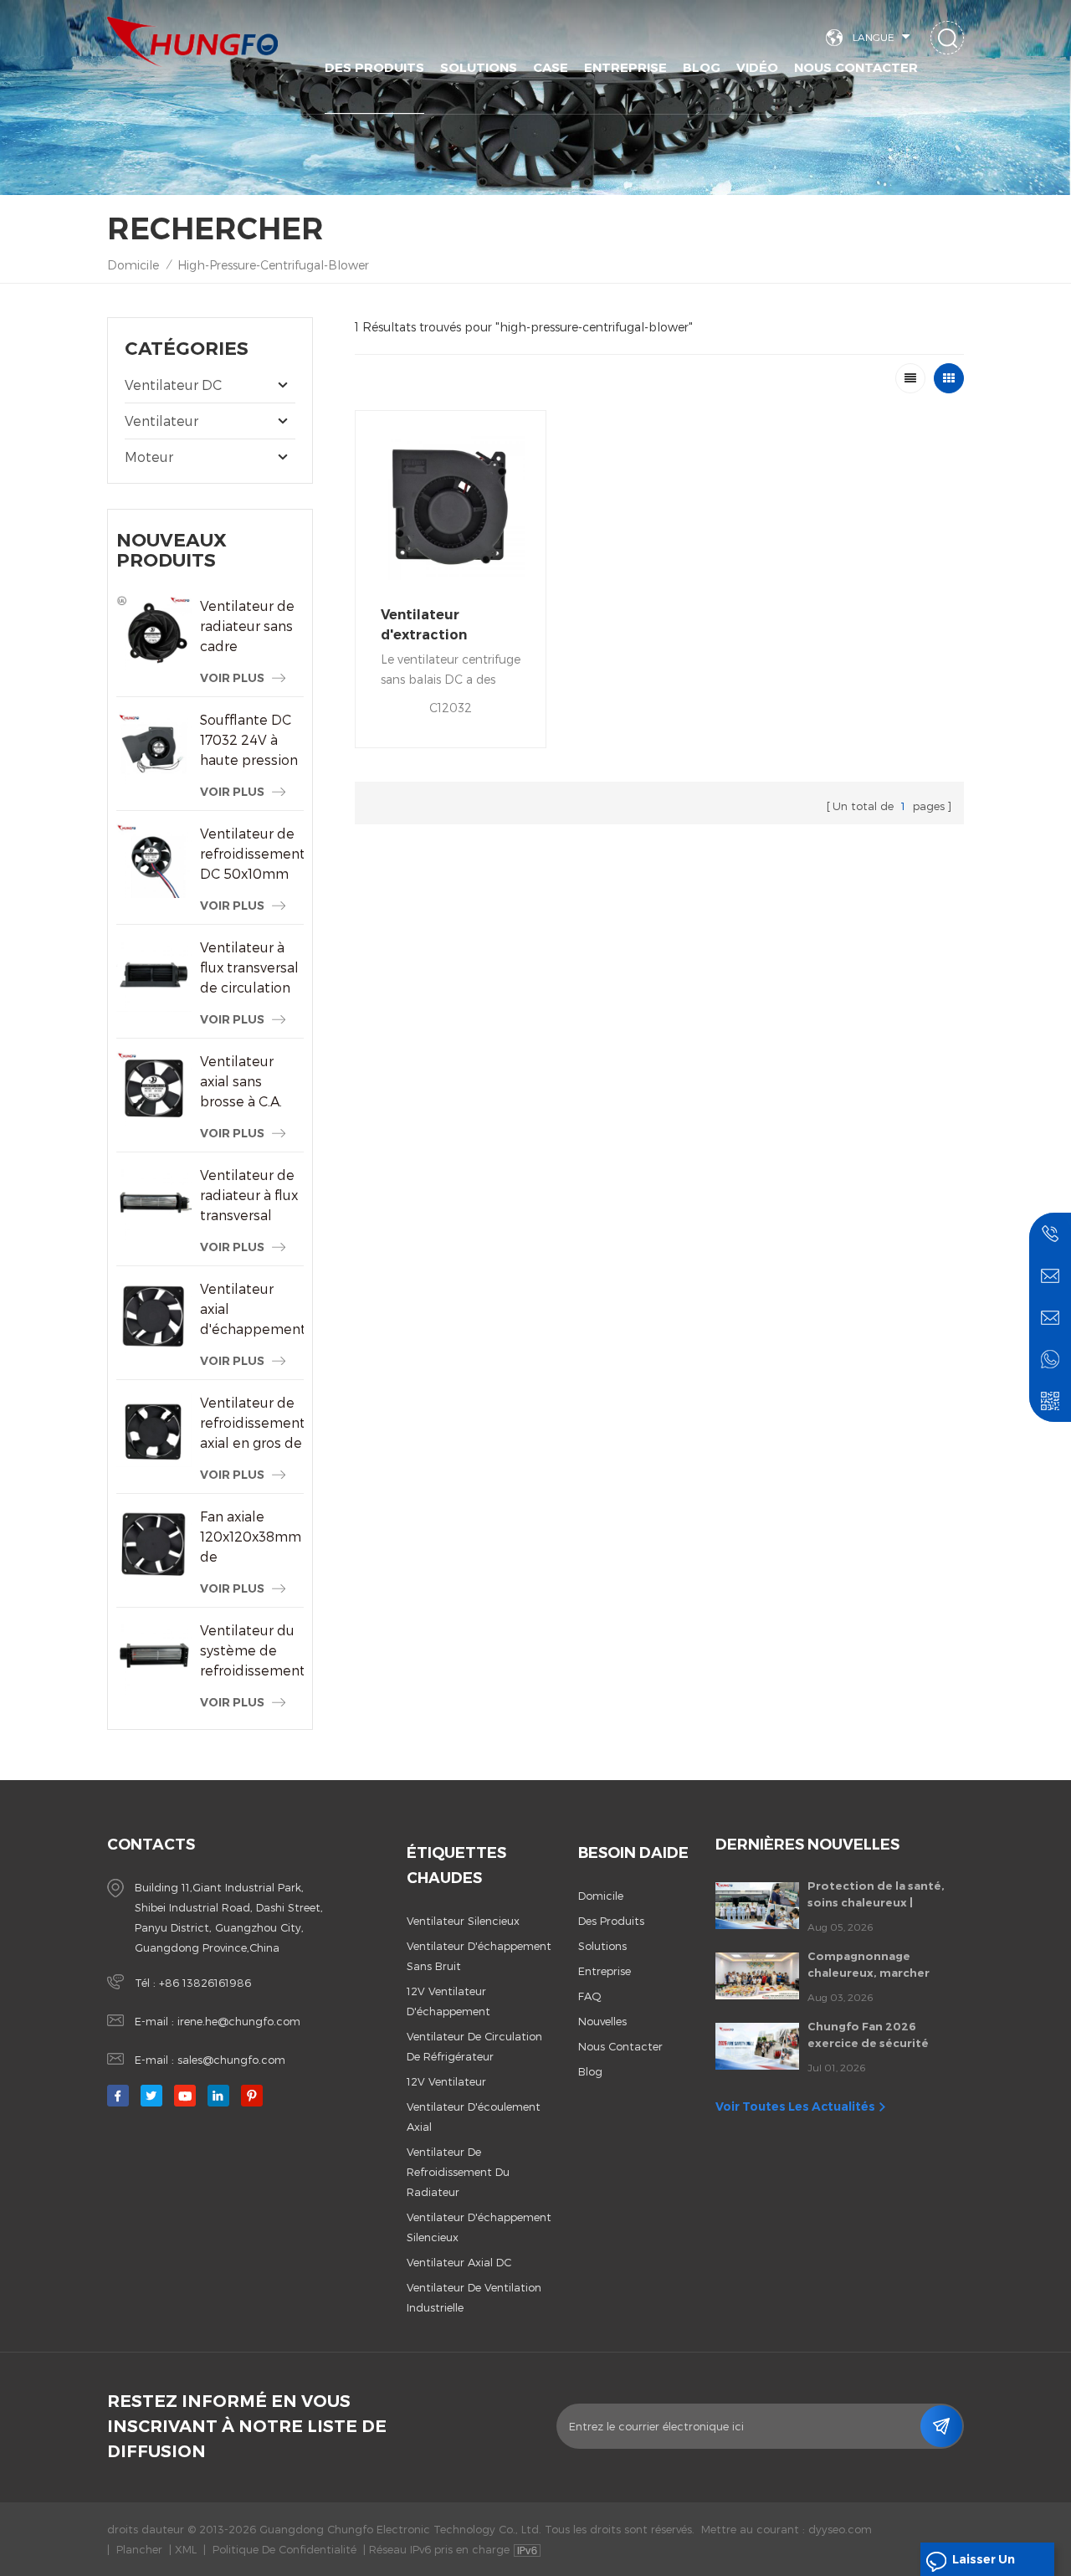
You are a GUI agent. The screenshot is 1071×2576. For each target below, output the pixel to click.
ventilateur (161, 421)
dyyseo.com (840, 2529)
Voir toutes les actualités (795, 2106)
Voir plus (232, 678)
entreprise (605, 1971)
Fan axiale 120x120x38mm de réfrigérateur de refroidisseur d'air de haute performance (252, 1537)
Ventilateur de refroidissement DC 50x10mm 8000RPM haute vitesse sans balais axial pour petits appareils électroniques (252, 854)
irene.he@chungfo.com (239, 2021)
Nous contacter (856, 67)
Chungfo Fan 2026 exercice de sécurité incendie (868, 2035)
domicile (601, 1896)
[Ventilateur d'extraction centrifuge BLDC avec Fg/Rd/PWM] (451, 506)
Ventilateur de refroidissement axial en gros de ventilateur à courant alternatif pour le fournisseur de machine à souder (252, 1424)
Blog (702, 67)
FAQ (590, 1996)
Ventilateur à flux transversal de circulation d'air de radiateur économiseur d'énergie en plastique (249, 968)
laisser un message (984, 2564)
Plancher (139, 2549)
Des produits (374, 67)
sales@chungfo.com (231, 2060)
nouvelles (602, 2021)
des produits (611, 1921)
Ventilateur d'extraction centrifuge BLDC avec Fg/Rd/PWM (440, 626)
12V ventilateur (446, 2081)
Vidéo (757, 67)
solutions (479, 67)
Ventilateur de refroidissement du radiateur (458, 2172)
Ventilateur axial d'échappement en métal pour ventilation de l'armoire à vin (252, 1310)
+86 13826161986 (205, 1983)
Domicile (133, 265)
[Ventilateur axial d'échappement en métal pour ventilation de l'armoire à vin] (154, 1316)
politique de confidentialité (284, 2549)
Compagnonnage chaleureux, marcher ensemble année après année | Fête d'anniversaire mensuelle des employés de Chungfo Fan (885, 1965)
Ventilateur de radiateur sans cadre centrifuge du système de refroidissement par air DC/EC (252, 627)
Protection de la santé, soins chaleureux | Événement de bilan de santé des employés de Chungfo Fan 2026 (876, 1895)
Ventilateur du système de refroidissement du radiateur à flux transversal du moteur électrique (252, 1651)
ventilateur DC (173, 385)
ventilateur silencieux (463, 1921)
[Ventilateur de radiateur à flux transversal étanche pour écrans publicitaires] (154, 1203)
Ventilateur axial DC (459, 2262)
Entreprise (625, 67)
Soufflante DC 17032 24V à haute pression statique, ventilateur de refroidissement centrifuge (252, 741)
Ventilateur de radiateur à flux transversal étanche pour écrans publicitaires (249, 1196)
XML (186, 2549)
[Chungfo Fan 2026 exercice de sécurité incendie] (757, 2046)
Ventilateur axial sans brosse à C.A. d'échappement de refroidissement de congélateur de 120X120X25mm (252, 1082)
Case (551, 67)
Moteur (149, 457)
